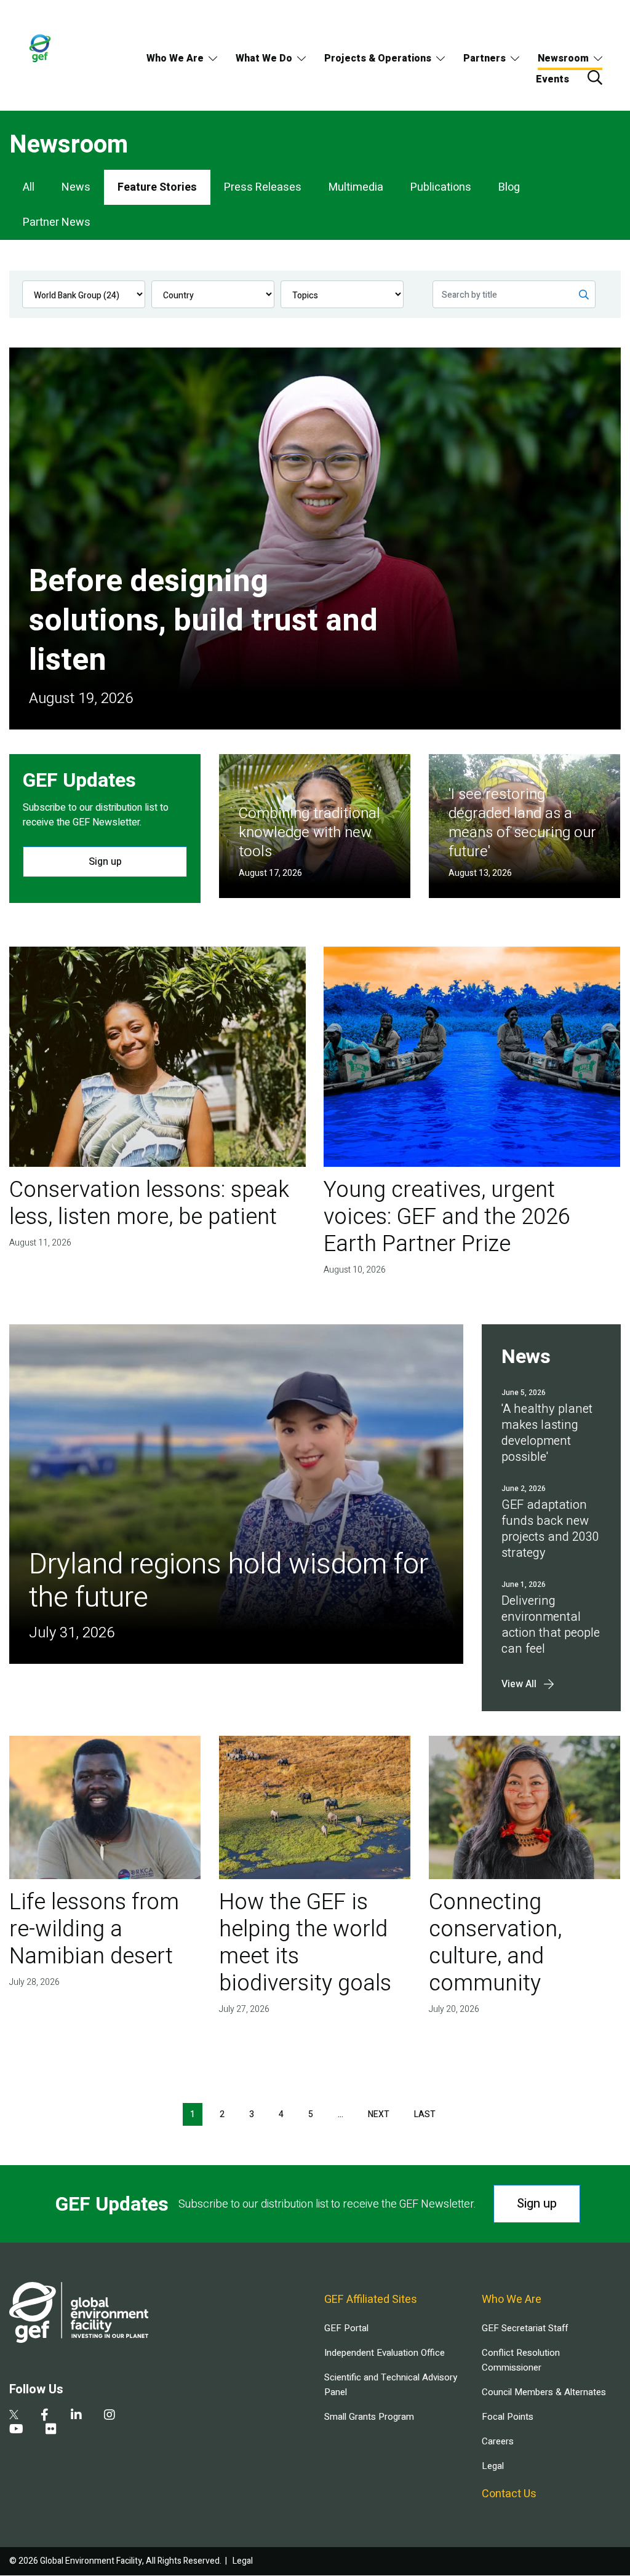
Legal (493, 2466)
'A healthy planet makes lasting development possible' (547, 1433)
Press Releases (263, 187)
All (29, 187)
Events (552, 79)
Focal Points (508, 2417)
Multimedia (356, 187)
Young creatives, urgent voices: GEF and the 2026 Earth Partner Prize (447, 1217)
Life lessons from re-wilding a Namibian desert (94, 1929)
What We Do (264, 58)
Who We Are (175, 58)
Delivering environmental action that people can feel (551, 1625)
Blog (509, 187)
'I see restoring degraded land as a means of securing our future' (522, 823)
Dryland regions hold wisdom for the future (229, 1581)
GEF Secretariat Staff (525, 2328)
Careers (498, 2441)
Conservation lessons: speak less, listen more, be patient (149, 1203)
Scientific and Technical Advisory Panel (391, 2385)
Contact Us (509, 2494)
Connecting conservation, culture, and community (495, 1943)
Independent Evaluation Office (385, 2353)
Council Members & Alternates (544, 2392)
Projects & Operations (378, 58)
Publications (441, 187)
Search (595, 78)
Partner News (57, 222)
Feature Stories (157, 187)
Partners (484, 58)
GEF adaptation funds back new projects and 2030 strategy (550, 1529)
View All (519, 1684)
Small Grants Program (369, 2417)
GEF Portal (346, 2328)
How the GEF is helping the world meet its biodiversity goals (305, 1943)
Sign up (105, 862)
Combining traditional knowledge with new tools (309, 833)
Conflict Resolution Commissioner (521, 2360)
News (76, 187)
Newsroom (563, 58)
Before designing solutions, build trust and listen (203, 621)
